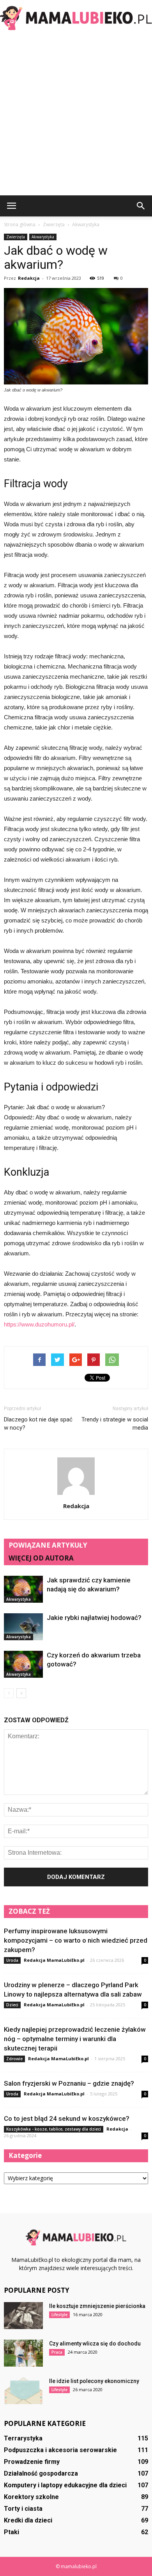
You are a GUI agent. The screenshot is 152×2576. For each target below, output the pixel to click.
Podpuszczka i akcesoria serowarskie (60, 2450)
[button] (141, 206)
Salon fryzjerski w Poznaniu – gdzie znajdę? (69, 2083)
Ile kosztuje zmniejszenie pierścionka (97, 2306)
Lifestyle (59, 2315)
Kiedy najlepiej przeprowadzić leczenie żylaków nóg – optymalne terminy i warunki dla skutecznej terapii (75, 2039)
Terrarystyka (23, 2438)
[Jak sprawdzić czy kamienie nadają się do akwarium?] (23, 1589)
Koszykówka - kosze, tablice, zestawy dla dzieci (54, 2129)
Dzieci (12, 2005)
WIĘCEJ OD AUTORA (41, 1558)
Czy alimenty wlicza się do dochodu (95, 2344)
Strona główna (20, 224)
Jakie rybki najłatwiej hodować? (94, 1618)
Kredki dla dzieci (28, 2520)
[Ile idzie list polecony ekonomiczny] (23, 2391)
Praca (57, 2352)
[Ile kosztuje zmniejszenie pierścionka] (23, 2316)
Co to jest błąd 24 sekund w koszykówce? (67, 2118)
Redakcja (29, 278)
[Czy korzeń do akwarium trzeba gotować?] (23, 1664)
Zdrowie (14, 2059)
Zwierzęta (16, 237)
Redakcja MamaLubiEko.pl (54, 1960)
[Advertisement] (76, 115)
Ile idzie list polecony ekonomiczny (94, 2381)
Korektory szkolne (31, 2497)
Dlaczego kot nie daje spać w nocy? (38, 1424)
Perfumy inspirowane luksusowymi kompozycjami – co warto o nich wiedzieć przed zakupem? (76, 1940)
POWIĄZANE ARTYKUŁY (48, 1545)
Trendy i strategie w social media (115, 1424)
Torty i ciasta (23, 2509)
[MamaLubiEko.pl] (76, 18)
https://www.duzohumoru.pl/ (39, 1324)
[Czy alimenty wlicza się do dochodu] (23, 2353)
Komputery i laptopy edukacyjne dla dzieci (65, 2485)
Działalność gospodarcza (41, 2473)
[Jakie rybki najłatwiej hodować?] (23, 1627)
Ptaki (11, 2532)
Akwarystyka (43, 237)
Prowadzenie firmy (32, 2462)
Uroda (12, 1960)
